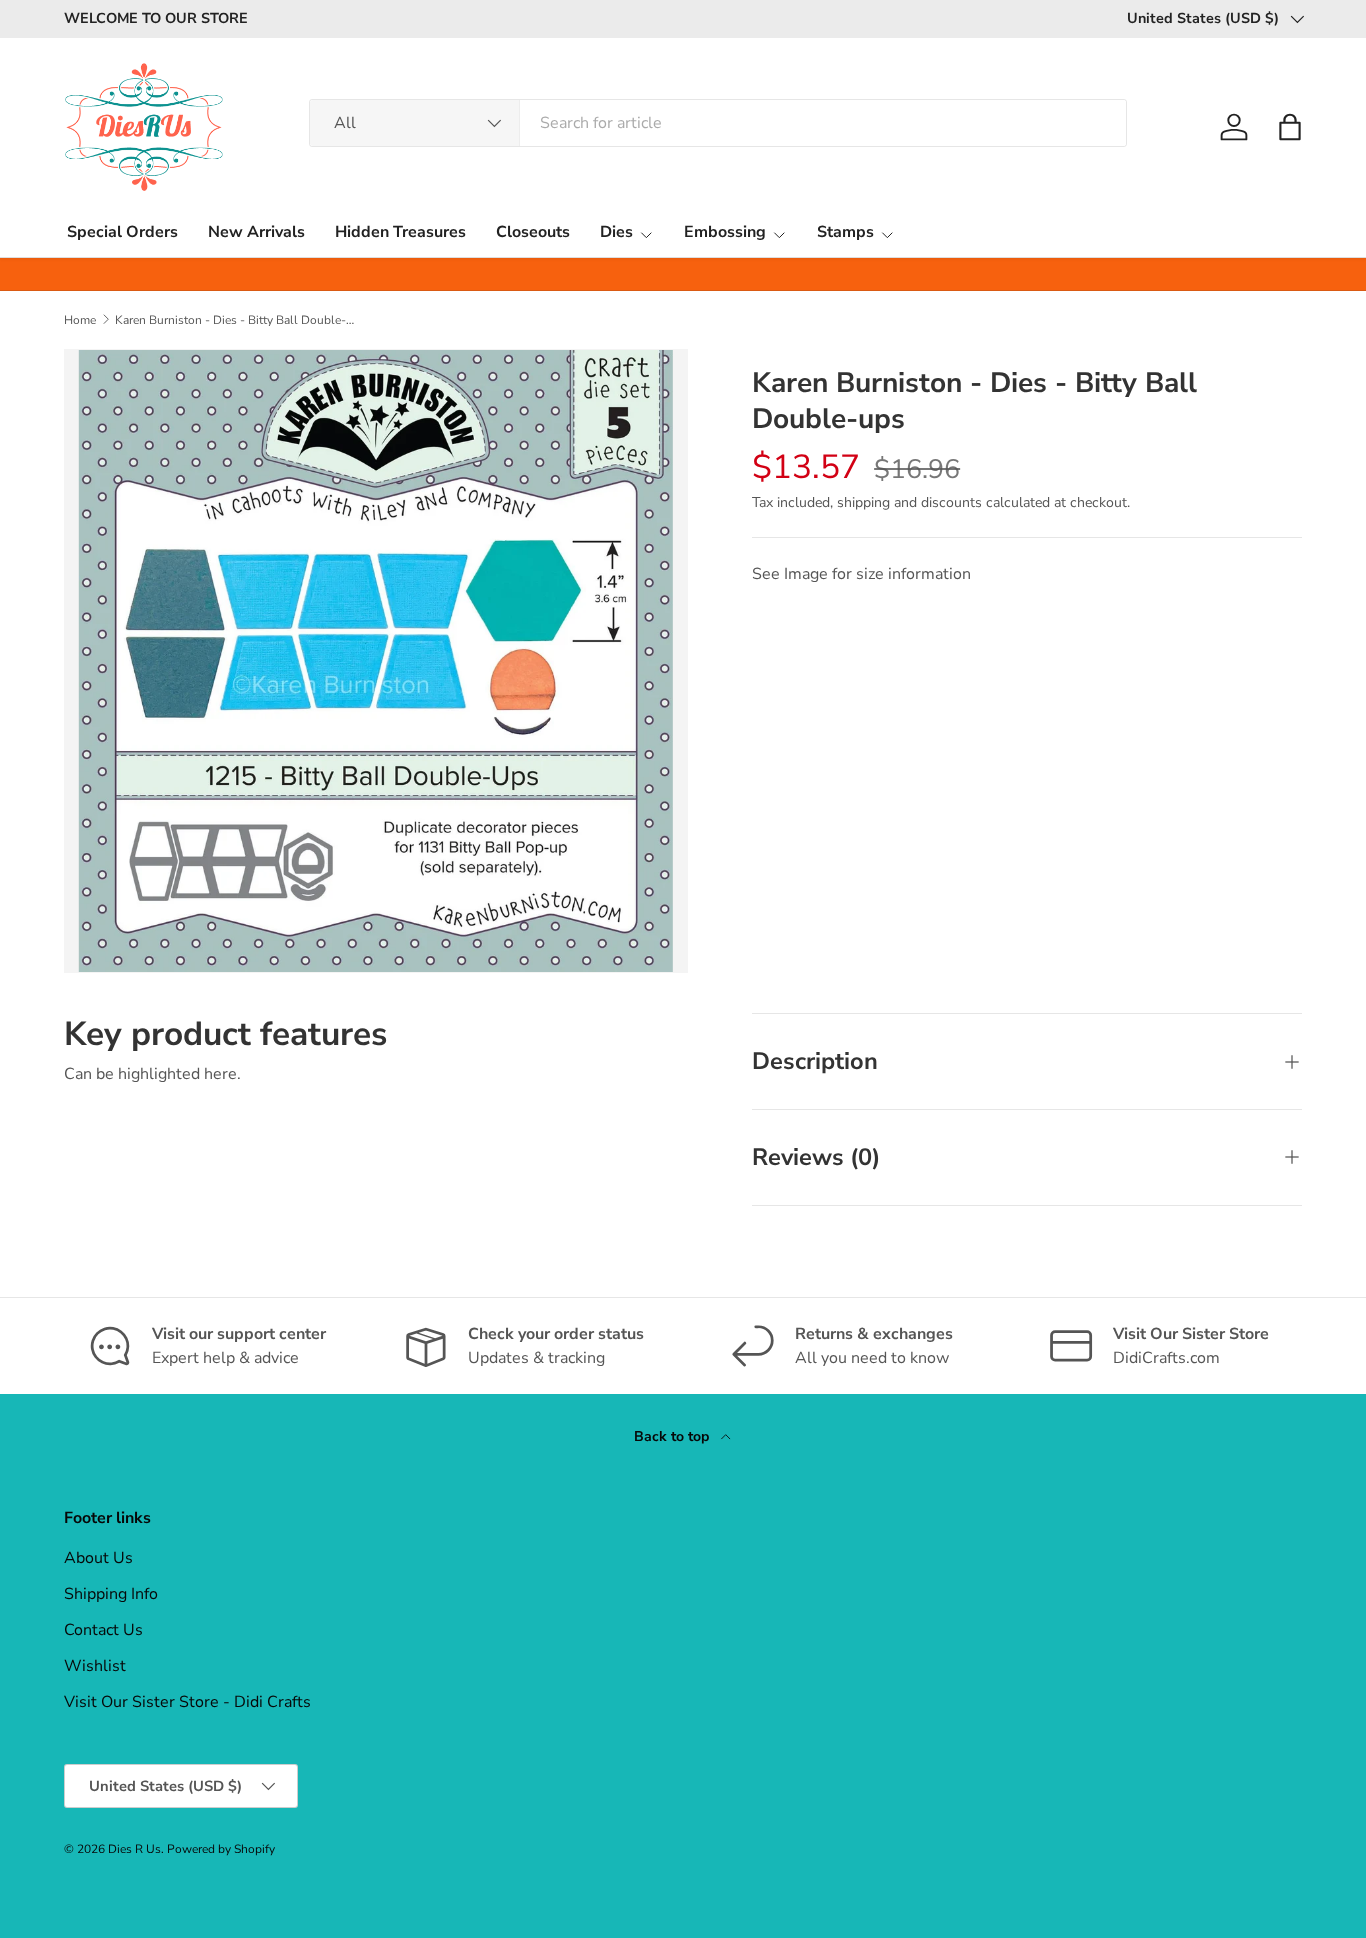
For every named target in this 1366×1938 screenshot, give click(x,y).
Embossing (725, 232)
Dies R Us (134, 1849)
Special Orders (122, 232)
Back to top (673, 1436)
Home (80, 320)
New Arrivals (256, 232)
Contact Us (103, 1630)
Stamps (845, 232)
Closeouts (533, 232)
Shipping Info (111, 1594)
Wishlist (95, 1666)
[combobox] (718, 123)
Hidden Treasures (400, 232)
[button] (1290, 127)
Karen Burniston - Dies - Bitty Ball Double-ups (235, 320)
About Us (98, 1558)
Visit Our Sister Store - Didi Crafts (187, 1702)
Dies (616, 232)
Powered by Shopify (221, 1849)
